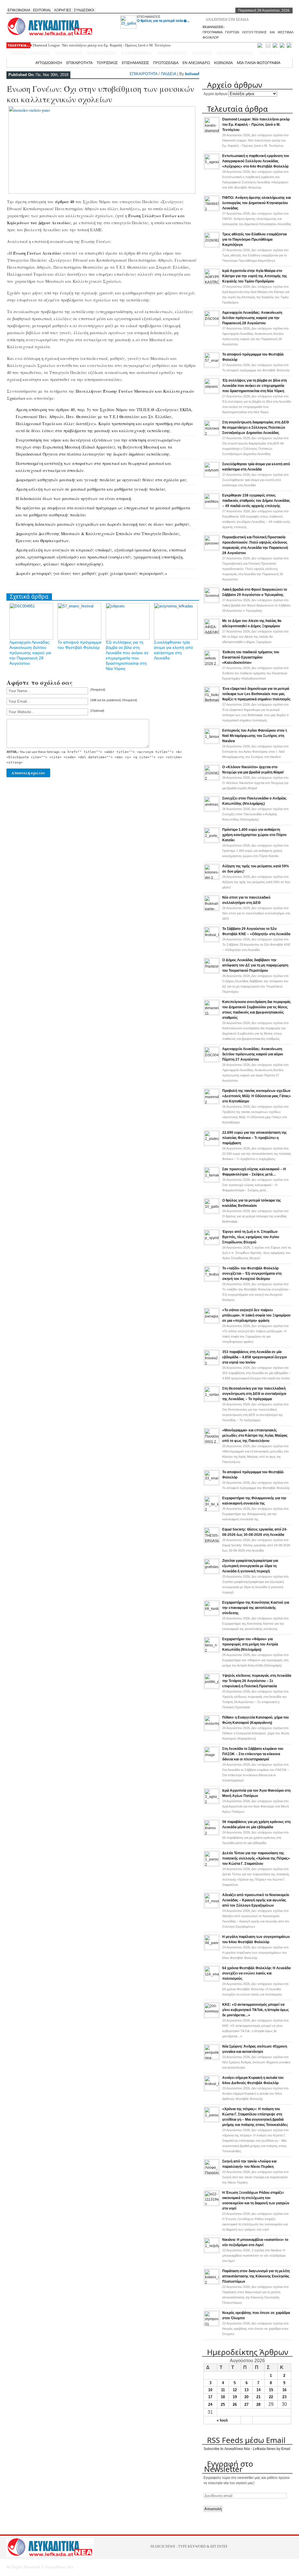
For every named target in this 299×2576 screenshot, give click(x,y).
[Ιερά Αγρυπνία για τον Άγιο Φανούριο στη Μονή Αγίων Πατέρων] (212, 1802)
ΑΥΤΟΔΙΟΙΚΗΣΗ (49, 63)
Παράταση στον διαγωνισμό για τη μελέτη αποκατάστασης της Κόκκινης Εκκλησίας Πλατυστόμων (256, 2276)
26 (235, 2404)
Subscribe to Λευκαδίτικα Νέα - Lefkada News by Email (247, 2449)
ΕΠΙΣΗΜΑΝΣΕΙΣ (149, 17)
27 (246, 2404)
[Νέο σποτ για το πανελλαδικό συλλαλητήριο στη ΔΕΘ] (212, 909)
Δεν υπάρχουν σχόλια (255, 140)
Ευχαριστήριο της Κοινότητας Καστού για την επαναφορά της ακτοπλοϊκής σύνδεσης (256, 1608)
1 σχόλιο (257, 1253)
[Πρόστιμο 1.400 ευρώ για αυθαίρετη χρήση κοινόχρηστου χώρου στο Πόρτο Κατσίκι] (212, 841)
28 (258, 2404)
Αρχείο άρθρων (215, 94)
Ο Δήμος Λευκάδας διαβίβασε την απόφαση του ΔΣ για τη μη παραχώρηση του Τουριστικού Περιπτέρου (255, 965)
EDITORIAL (42, 10)
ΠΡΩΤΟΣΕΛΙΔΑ (166, 63)
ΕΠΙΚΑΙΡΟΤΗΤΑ (79, 63)
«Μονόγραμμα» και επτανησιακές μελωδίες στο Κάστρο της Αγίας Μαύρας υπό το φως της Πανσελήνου (255, 1436)
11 (223, 2390)
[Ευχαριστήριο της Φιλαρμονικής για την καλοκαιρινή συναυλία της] (212, 1510)
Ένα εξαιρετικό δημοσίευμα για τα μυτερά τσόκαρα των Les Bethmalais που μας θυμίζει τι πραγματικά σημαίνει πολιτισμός (256, 694)
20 (246, 2397)
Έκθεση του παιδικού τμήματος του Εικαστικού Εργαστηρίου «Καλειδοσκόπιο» (251, 657)
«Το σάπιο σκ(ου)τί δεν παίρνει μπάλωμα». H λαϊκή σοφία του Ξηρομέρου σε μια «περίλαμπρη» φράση (256, 1315)
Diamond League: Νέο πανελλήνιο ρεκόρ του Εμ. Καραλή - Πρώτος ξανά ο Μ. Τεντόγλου (102, 45)
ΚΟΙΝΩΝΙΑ (223, 63)
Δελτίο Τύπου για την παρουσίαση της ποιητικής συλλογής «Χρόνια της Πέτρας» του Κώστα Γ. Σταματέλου (256, 1858)
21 (258, 2397)
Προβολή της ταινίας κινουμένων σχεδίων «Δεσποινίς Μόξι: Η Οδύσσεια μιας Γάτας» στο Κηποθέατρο (257, 1096)
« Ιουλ (222, 2420)
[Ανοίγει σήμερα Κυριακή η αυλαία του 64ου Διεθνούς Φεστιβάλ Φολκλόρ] (212, 2089)
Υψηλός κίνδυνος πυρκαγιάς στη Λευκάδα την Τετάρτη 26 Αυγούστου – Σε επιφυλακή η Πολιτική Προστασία (257, 1681)
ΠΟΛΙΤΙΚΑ (270, 53)
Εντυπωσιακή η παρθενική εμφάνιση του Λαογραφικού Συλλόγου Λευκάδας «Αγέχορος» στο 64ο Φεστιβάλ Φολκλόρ (256, 161)
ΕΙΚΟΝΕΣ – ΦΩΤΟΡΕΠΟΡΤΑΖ (223, 53)
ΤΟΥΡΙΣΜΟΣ (107, 63)
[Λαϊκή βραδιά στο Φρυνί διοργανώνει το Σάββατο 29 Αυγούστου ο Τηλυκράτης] (212, 601)
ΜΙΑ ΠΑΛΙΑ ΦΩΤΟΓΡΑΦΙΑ (259, 63)
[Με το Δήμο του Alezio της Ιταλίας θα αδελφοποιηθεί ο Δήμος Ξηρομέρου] (212, 633)
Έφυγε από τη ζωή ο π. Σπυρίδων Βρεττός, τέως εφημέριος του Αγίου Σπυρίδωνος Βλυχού (251, 1237)
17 (210, 2397)
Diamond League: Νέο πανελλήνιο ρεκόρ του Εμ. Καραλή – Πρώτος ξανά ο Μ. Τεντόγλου (256, 125)
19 (235, 2397)
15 (271, 2390)
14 (258, 2390)
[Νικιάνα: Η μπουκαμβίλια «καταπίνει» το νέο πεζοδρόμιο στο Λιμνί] (212, 2251)
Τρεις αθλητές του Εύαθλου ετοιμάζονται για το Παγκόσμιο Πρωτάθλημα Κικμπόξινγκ (254, 239)
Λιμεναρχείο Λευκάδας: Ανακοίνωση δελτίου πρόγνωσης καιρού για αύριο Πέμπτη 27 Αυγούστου (253, 1054)
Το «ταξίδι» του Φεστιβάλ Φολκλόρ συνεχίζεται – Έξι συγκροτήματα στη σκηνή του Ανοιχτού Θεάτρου (252, 1274)
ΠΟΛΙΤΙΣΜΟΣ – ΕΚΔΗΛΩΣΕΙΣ (86, 53)
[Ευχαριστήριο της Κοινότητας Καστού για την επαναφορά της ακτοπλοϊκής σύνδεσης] (212, 1614)
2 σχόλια (254, 2255)
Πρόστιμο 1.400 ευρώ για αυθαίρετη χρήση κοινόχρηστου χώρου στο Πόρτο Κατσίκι (254, 835)
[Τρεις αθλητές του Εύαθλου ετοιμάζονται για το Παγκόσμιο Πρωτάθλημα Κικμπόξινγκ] (212, 246)
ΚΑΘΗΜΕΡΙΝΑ (137, 53)
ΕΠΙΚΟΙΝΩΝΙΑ (19, 10)
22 (271, 2397)
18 (223, 2397)
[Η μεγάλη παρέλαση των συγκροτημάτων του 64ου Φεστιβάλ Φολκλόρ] (212, 1948)
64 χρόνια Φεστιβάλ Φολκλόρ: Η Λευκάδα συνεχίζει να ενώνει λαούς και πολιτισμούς (256, 1973)
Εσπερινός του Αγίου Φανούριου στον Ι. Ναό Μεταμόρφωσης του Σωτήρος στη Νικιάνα (255, 736)
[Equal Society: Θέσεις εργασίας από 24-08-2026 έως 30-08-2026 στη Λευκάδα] (212, 1541)
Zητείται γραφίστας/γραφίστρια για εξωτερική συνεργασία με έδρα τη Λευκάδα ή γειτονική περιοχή (250, 1566)
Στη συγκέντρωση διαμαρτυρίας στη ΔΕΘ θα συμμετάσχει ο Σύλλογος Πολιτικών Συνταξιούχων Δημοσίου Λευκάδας (255, 428)
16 (284, 2390)
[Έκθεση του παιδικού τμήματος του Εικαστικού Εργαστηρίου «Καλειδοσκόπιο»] (212, 664)
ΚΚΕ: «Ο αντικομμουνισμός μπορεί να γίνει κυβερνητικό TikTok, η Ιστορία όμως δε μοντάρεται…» (255, 2010)
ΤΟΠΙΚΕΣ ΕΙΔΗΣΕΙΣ (29, 53)
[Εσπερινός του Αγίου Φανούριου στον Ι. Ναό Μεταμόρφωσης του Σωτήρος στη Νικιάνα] (212, 742)
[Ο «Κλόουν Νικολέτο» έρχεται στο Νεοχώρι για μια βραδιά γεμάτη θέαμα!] (212, 779)
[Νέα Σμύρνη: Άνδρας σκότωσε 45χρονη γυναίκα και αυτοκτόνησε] (212, 2058)
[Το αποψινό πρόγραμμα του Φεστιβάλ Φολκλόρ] (212, 366)
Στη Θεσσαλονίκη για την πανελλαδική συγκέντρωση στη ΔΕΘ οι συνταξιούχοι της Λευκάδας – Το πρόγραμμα (254, 1394)
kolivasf (192, 74)
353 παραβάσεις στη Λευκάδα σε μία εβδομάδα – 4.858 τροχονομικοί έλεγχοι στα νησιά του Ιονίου (254, 1357)
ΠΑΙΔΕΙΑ (168, 74)
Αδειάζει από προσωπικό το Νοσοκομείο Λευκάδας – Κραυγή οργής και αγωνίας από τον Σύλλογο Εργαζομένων (256, 1900)
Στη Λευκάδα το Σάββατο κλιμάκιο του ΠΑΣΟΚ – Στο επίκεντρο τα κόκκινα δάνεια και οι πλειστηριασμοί (253, 1754)
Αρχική (25, 63)
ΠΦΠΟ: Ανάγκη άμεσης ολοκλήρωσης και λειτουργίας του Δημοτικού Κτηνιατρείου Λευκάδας (257, 203)
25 (223, 2404)
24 (210, 2404)
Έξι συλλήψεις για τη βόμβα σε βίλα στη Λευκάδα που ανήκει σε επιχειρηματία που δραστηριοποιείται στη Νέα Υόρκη (254, 386)
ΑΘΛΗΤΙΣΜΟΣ (172, 53)
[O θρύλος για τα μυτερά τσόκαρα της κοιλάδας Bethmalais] (212, 1212)
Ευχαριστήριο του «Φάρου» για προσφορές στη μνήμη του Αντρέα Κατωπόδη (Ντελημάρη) (250, 1644)
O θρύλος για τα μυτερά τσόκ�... (163, 21)
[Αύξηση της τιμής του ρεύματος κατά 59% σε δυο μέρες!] (212, 878)
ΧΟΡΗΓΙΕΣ (63, 10)
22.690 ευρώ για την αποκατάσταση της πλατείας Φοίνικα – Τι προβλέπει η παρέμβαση (254, 1138)
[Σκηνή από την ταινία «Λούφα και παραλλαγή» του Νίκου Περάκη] (212, 2173)
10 (210, 2390)
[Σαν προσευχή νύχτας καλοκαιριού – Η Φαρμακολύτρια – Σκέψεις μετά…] (212, 1181)
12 (235, 2390)
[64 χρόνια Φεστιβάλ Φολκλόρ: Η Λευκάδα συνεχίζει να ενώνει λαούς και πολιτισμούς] (212, 1980)
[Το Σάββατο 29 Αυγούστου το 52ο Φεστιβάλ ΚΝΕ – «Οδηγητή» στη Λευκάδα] (212, 940)
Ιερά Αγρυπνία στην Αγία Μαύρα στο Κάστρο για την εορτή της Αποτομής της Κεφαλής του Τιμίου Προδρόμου (255, 276)
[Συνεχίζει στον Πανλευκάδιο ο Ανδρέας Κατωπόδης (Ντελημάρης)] (212, 810)
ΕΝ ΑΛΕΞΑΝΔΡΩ (196, 63)
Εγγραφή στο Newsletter (229, 2466)
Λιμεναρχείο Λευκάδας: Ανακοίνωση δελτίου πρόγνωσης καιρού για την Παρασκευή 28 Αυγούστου (30, 653)
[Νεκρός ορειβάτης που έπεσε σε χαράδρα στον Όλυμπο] (212, 2325)
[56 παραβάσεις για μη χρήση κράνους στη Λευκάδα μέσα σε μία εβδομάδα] (212, 1834)
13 (246, 2390)
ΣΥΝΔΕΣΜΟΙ (84, 10)
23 (284, 2397)
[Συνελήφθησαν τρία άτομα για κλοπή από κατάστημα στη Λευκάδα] (212, 476)
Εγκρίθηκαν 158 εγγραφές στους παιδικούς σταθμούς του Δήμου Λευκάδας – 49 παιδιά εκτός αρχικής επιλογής (256, 501)
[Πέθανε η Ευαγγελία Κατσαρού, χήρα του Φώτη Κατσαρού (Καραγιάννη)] (212, 1729)
